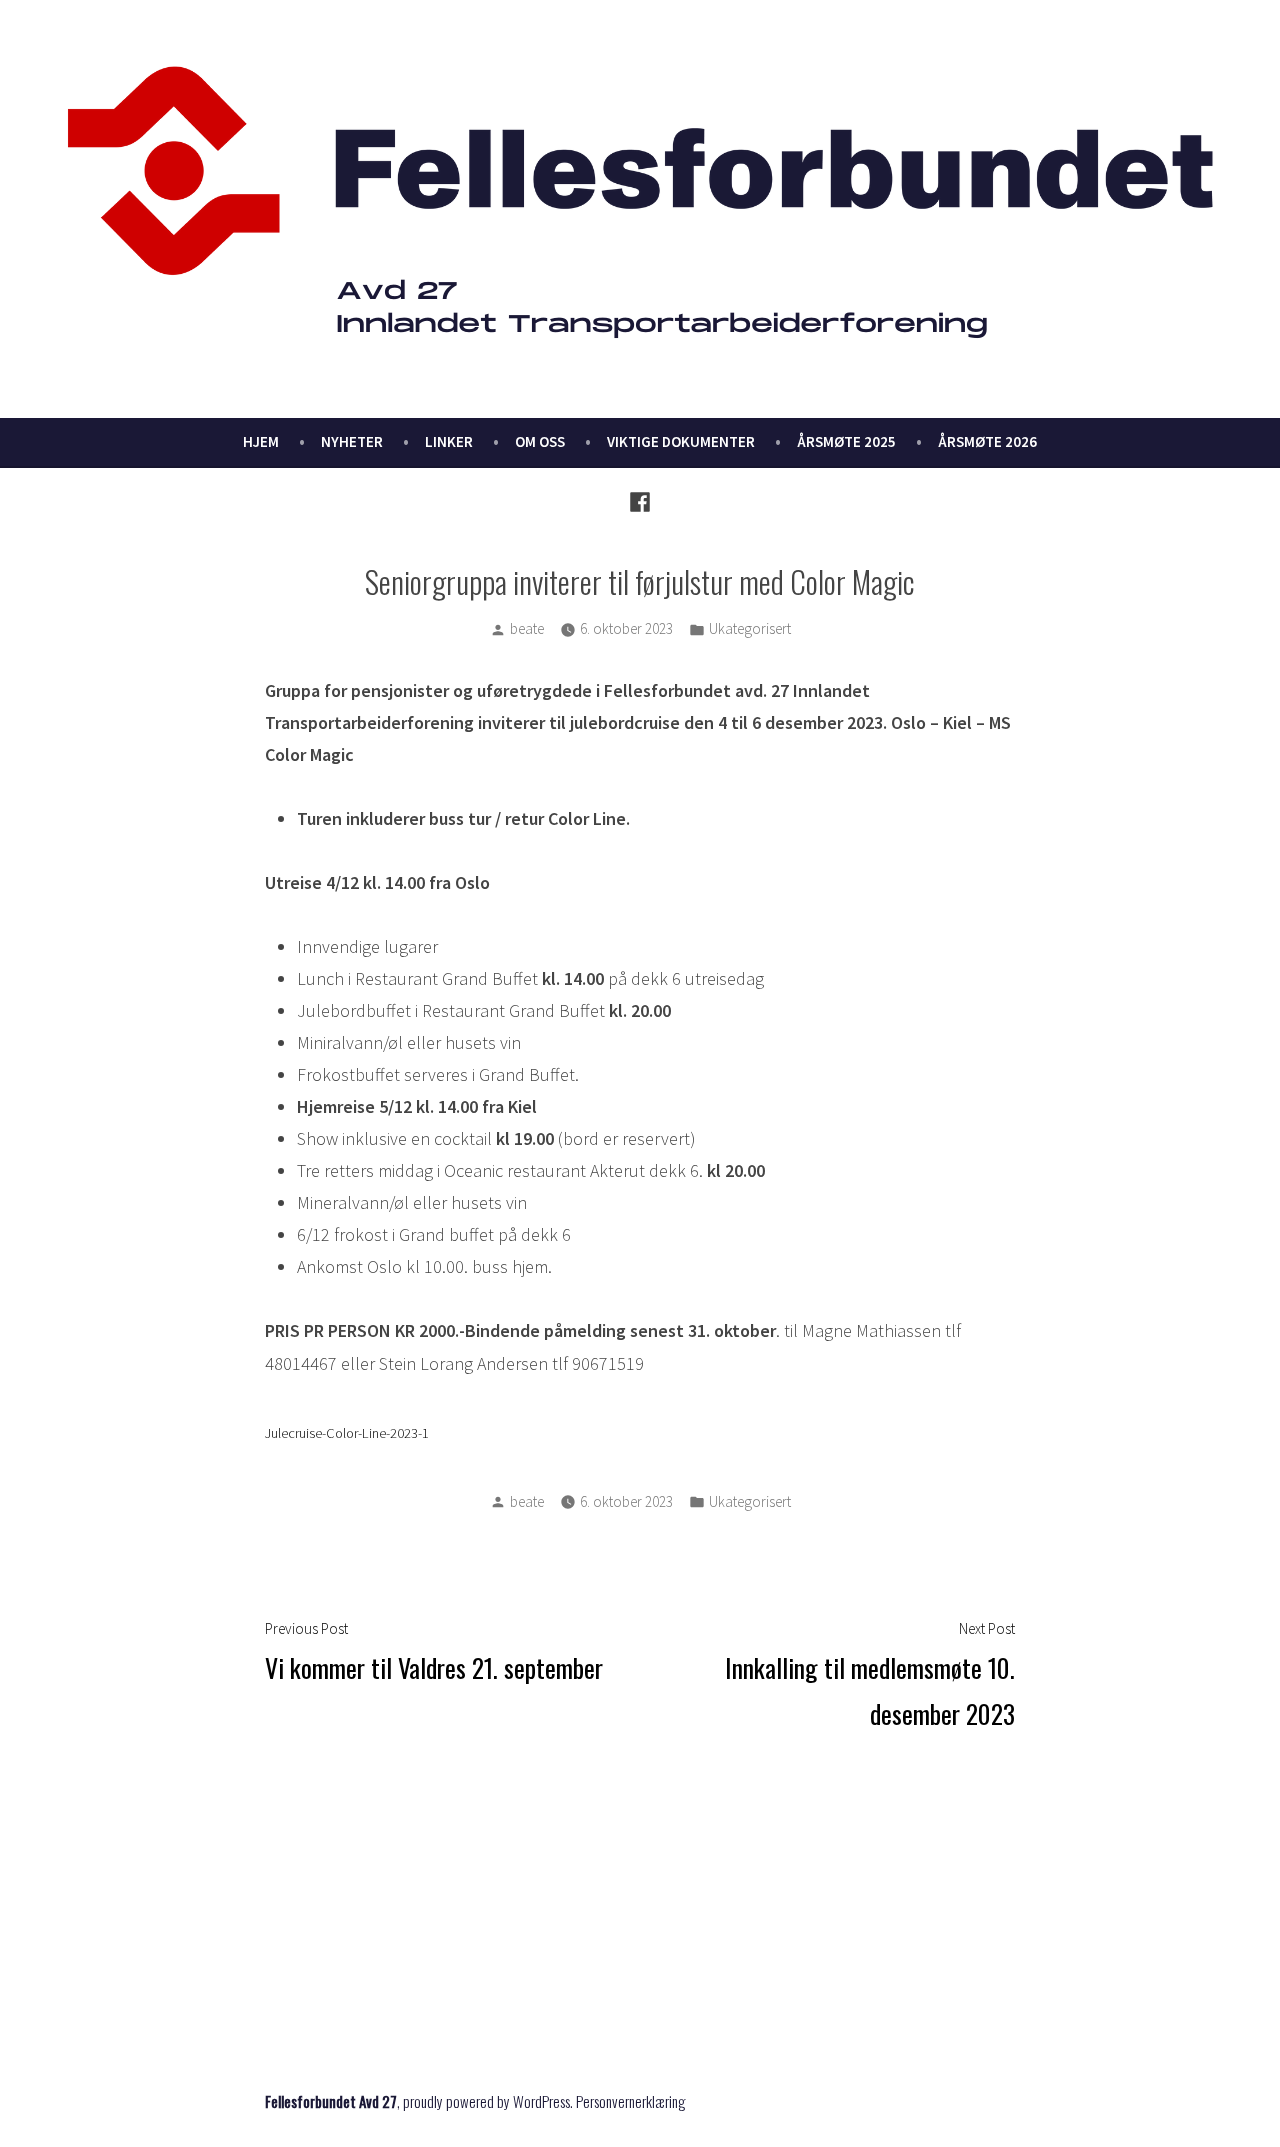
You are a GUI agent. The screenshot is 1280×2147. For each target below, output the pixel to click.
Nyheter (352, 441)
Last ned (491, 1433)
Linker (449, 441)
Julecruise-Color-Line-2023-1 (347, 1433)
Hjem (261, 441)
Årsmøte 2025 (846, 441)
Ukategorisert (750, 628)
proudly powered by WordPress (486, 2101)
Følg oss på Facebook (378, 1991)
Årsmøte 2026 (987, 441)
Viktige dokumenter (681, 441)
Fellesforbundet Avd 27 (331, 2101)
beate (527, 628)
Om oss (540, 441)
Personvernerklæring (631, 2101)
